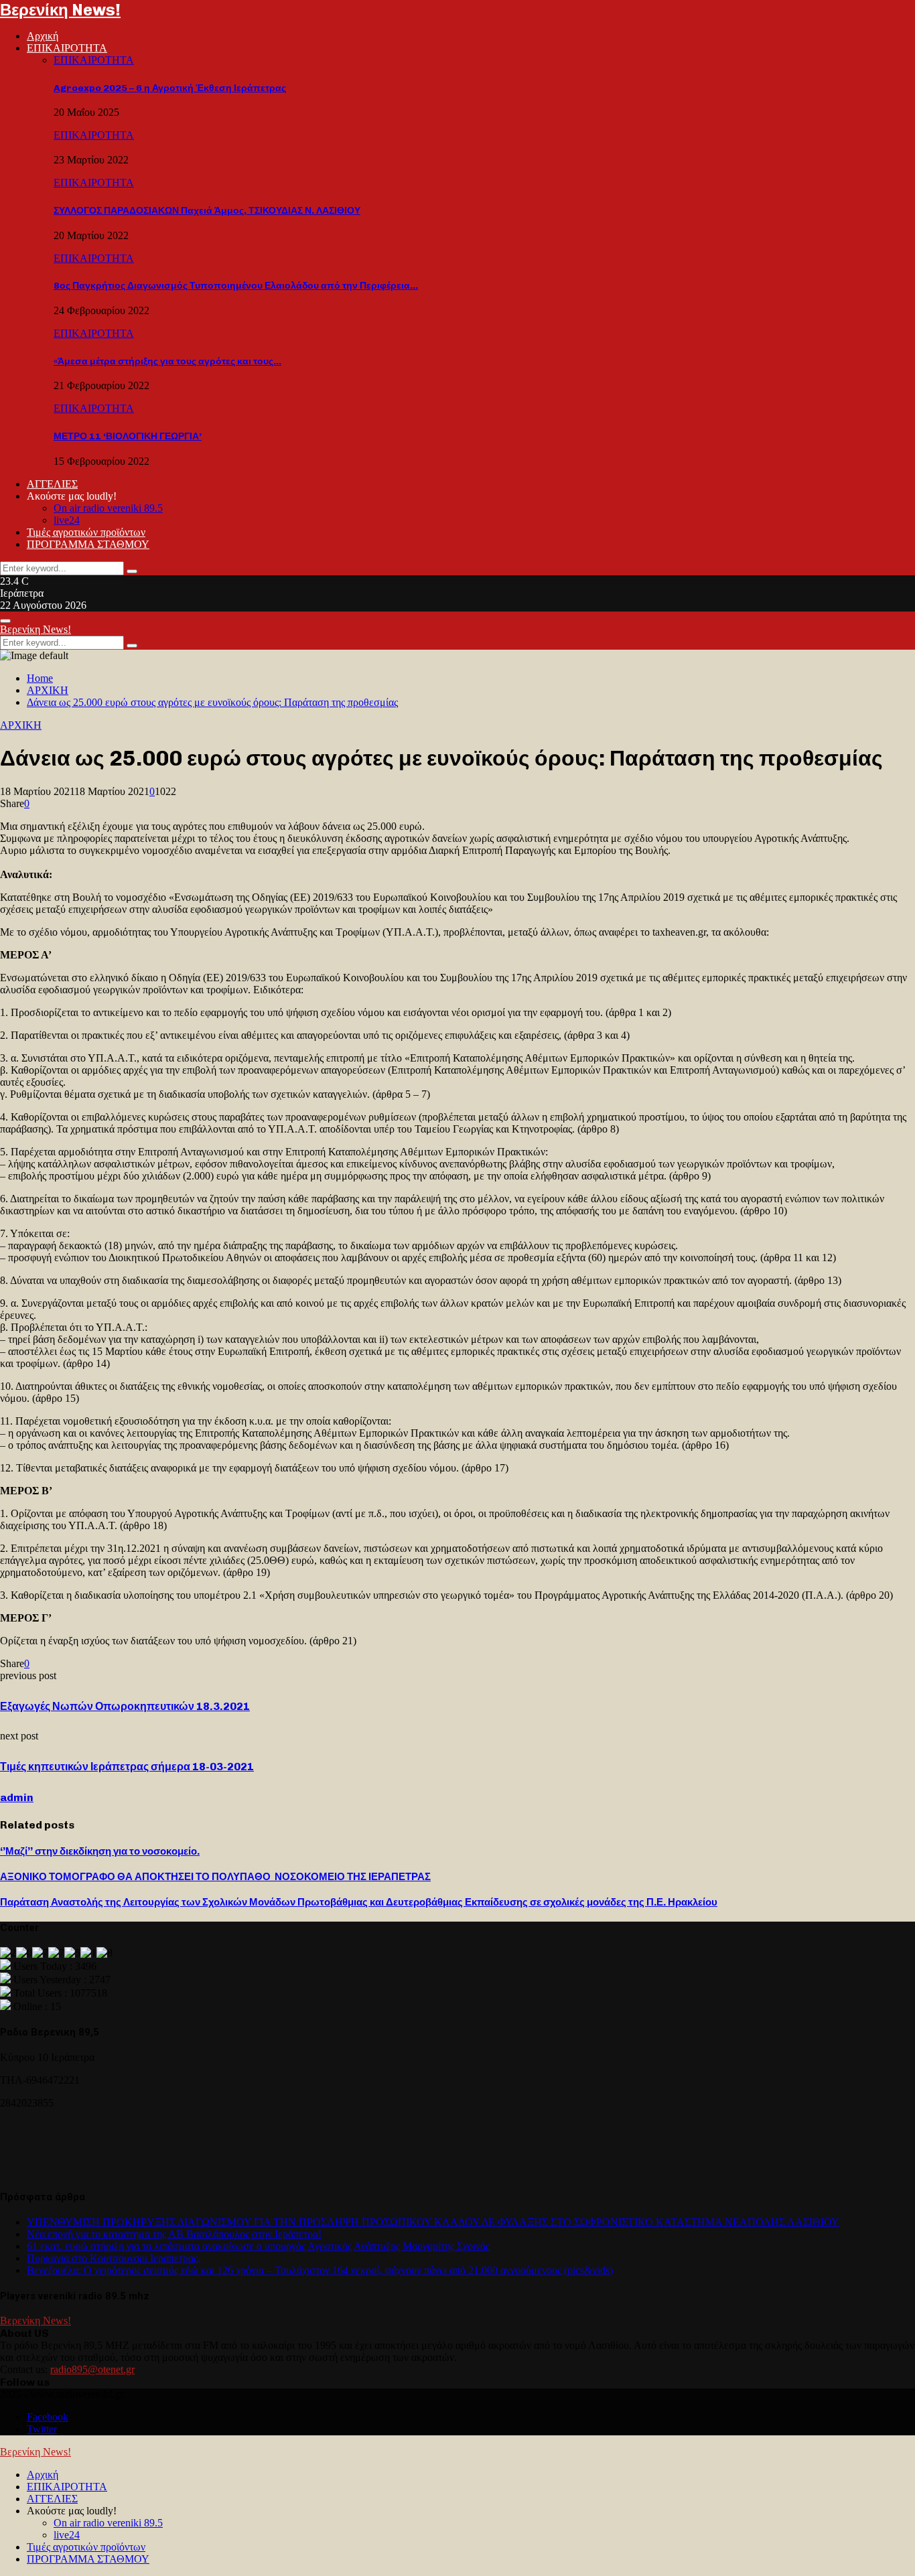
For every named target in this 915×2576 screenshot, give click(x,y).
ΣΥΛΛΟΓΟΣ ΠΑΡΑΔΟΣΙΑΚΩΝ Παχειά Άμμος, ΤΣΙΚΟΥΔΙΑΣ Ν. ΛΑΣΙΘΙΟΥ (207, 211)
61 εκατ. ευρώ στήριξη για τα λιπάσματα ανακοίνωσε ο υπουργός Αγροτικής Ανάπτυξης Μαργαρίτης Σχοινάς (258, 2246)
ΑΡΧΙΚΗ (21, 725)
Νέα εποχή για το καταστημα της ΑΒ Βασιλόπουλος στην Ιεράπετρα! (174, 2234)
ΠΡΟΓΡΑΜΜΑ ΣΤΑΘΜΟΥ (88, 544)
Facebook (48, 2417)
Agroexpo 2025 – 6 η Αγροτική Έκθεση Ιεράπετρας (170, 88)
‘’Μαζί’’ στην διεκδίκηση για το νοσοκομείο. (100, 1851)
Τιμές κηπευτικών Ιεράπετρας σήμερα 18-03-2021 (127, 1767)
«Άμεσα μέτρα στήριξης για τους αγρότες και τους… (167, 361)
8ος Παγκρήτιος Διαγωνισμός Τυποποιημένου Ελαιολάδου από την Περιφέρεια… (236, 286)
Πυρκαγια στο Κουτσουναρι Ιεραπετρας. (114, 2258)
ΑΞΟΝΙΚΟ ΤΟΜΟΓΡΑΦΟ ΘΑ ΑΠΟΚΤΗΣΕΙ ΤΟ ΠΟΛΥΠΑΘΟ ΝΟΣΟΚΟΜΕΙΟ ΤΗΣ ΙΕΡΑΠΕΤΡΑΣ (215, 1877)
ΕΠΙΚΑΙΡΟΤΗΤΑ (67, 48)
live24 (67, 520)
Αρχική (43, 36)
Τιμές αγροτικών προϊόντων (86, 532)
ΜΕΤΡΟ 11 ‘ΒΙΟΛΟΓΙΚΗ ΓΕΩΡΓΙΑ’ (128, 436)
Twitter (42, 2429)
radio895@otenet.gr (92, 2369)
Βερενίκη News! (60, 10)
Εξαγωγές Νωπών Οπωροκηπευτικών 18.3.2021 (125, 1706)
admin (17, 1797)
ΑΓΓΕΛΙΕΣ (52, 484)
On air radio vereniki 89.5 (108, 508)
